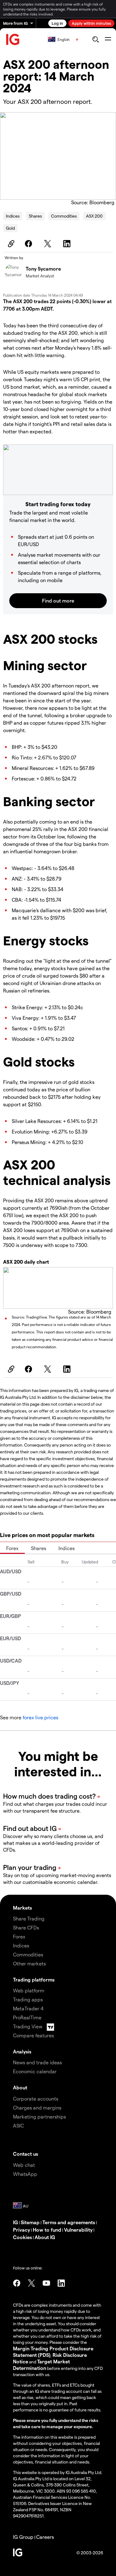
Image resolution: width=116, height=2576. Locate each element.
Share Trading (29, 1918)
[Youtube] (46, 2283)
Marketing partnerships (39, 2116)
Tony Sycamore (43, 269)
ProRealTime (27, 2017)
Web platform (29, 1990)
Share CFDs (26, 1927)
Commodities (64, 216)
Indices (13, 216)
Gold (10, 228)
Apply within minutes (91, 23)
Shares (35, 216)
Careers (45, 2537)
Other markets (29, 1963)
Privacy (21, 2230)
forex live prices (40, 1717)
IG (15, 2222)
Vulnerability (78, 2230)
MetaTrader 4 (28, 2008)
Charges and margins (37, 2108)
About (20, 2087)
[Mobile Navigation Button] (108, 39)
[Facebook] (29, 244)
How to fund (47, 2230)
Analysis (22, 2051)
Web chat (24, 2165)
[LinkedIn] (68, 244)
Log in (57, 23)
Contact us (26, 2154)
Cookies (22, 2237)
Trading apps (28, 1999)
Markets (22, 1908)
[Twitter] (49, 244)
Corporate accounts (36, 2099)
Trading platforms (34, 1979)
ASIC (18, 2125)
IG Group (23, 2537)
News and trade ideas (37, 2062)
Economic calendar (35, 2071)
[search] (95, 39)
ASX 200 (94, 216)
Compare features (33, 2035)
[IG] (13, 40)
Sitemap (30, 2222)
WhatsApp (25, 2174)
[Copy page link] (10, 244)
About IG (45, 2237)
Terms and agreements (69, 2222)
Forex (12, 1548)
